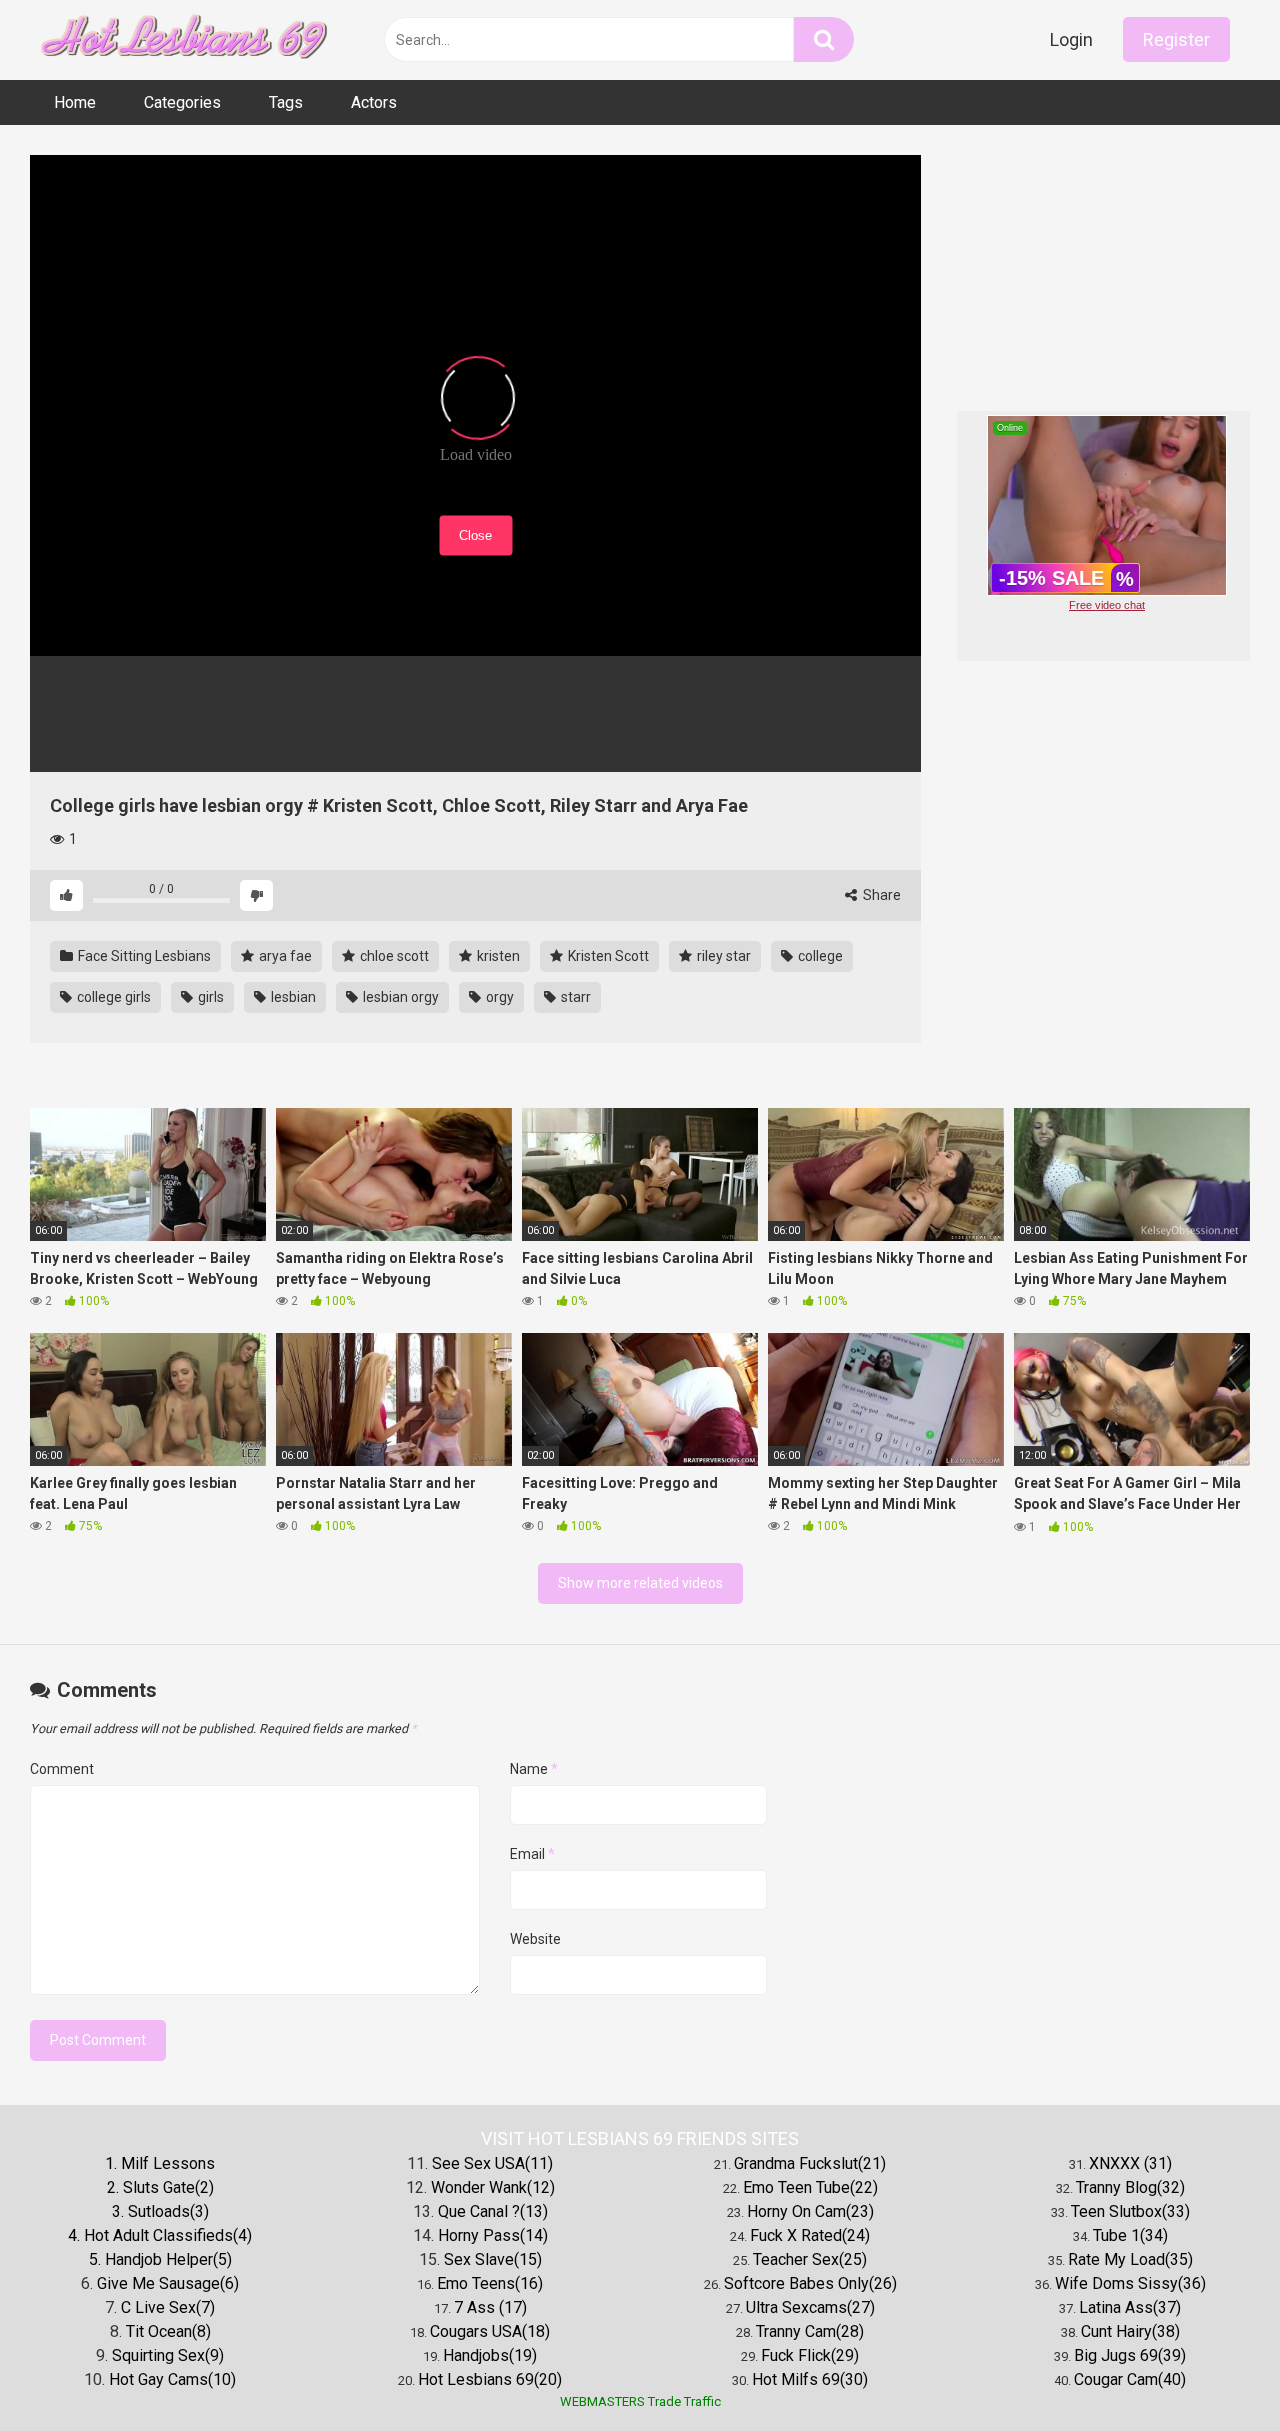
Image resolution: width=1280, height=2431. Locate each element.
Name (534, 1769)
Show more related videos (640, 1583)
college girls (112, 997)
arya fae (284, 956)
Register (1176, 39)
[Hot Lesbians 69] (180, 40)
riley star (722, 956)
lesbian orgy (399, 997)
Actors (374, 102)
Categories (182, 102)
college (819, 956)
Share (880, 895)
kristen (497, 956)
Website (535, 1939)
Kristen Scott (607, 956)
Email (532, 1854)
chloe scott (393, 956)
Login (1071, 39)
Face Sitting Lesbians (143, 956)
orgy (498, 997)
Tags (286, 102)
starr (574, 997)
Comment (62, 1769)
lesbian (292, 997)
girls (209, 997)
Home (75, 102)
